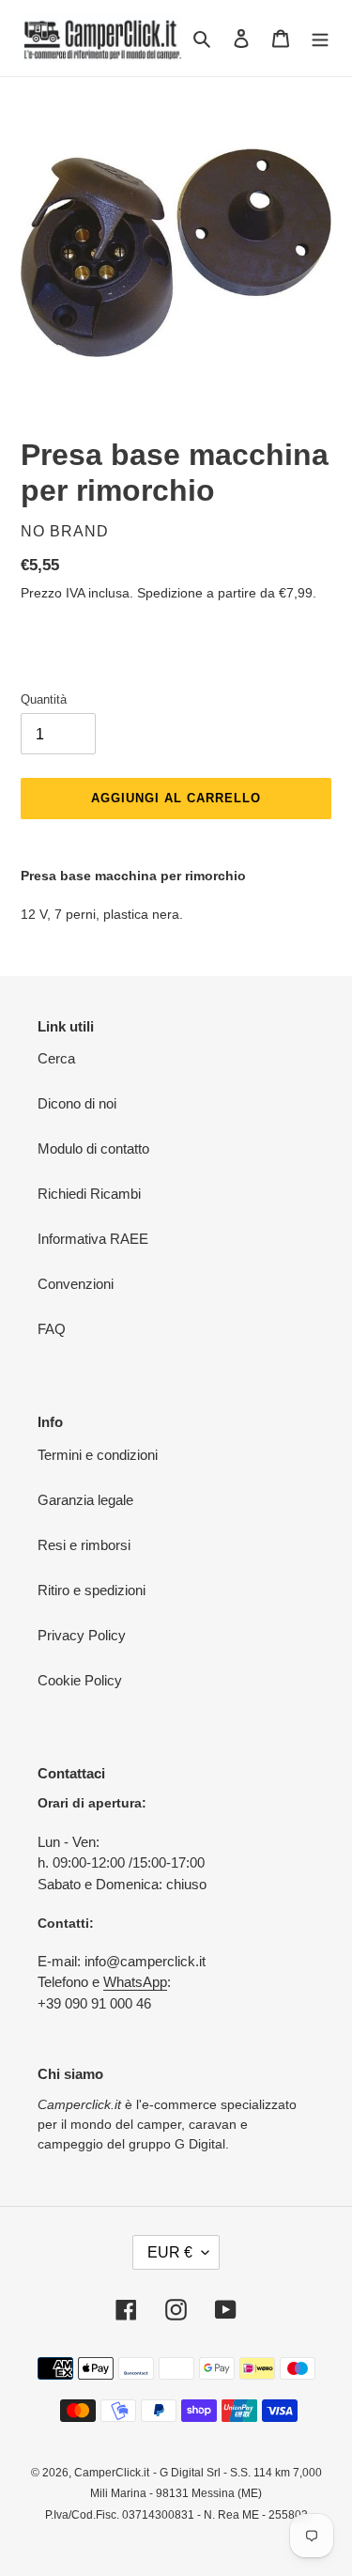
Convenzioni (76, 1284)
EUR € (170, 2252)
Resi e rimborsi (84, 1545)
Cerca (56, 1058)
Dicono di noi (77, 1103)
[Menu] (320, 38)
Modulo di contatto (93, 1148)
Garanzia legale (85, 1500)
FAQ (52, 1329)
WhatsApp (135, 1982)
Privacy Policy (82, 1635)
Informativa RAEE (93, 1239)
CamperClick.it (112, 2473)
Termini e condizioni (98, 1455)
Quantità (44, 699)
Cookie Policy (80, 1680)
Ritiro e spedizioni (92, 1590)
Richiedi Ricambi (89, 1194)
